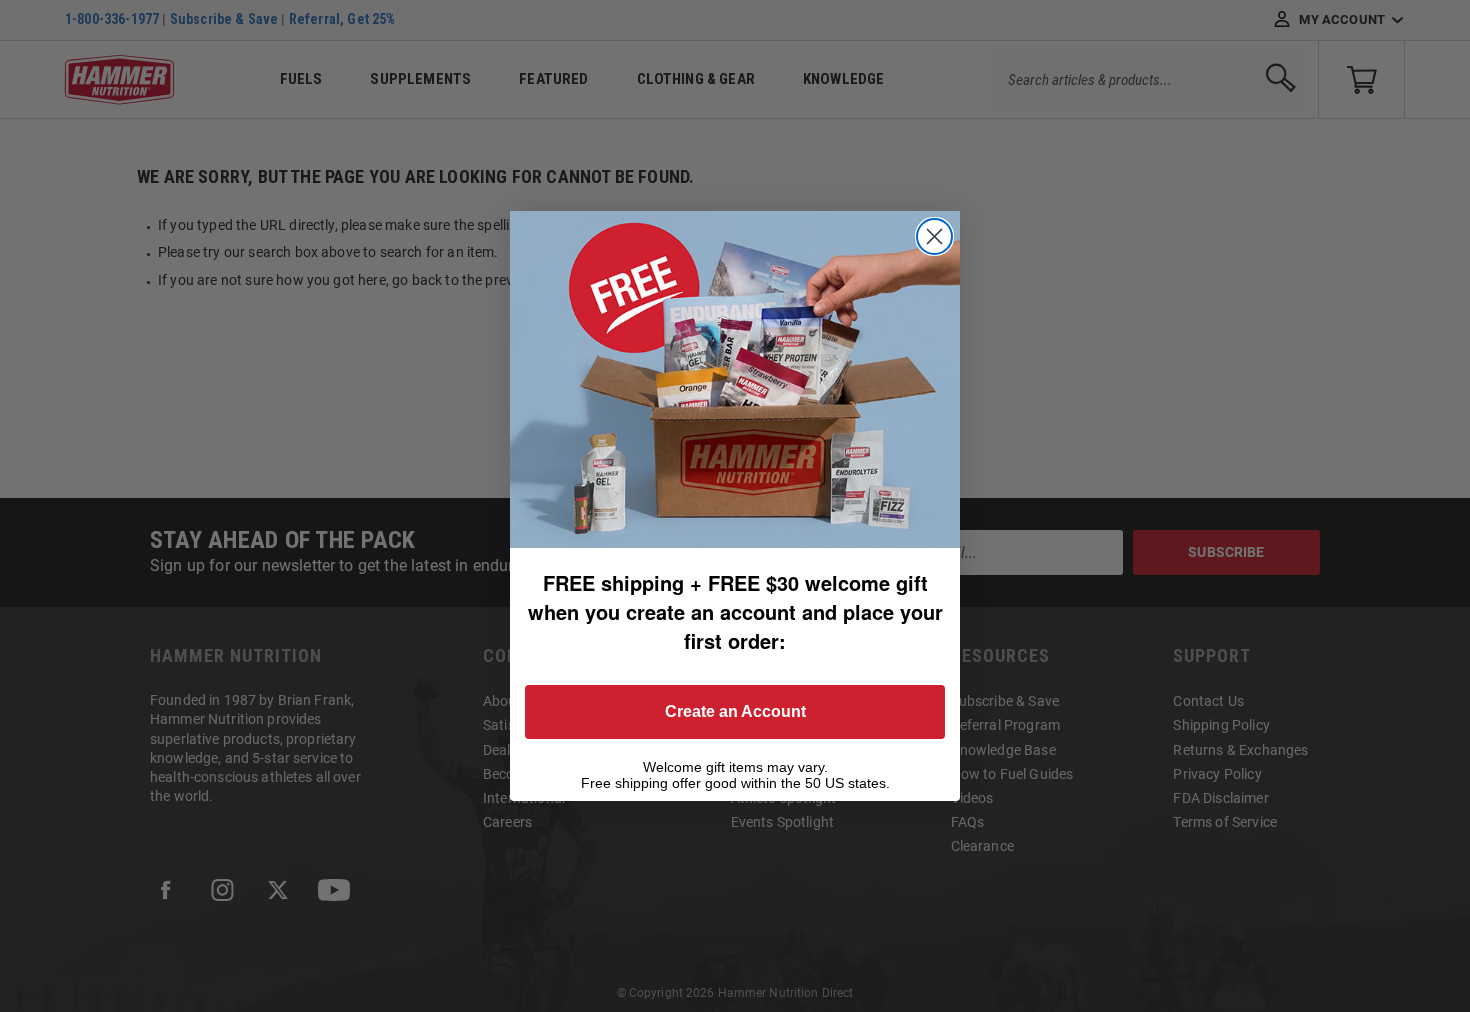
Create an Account (735, 711)
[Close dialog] (934, 236)
